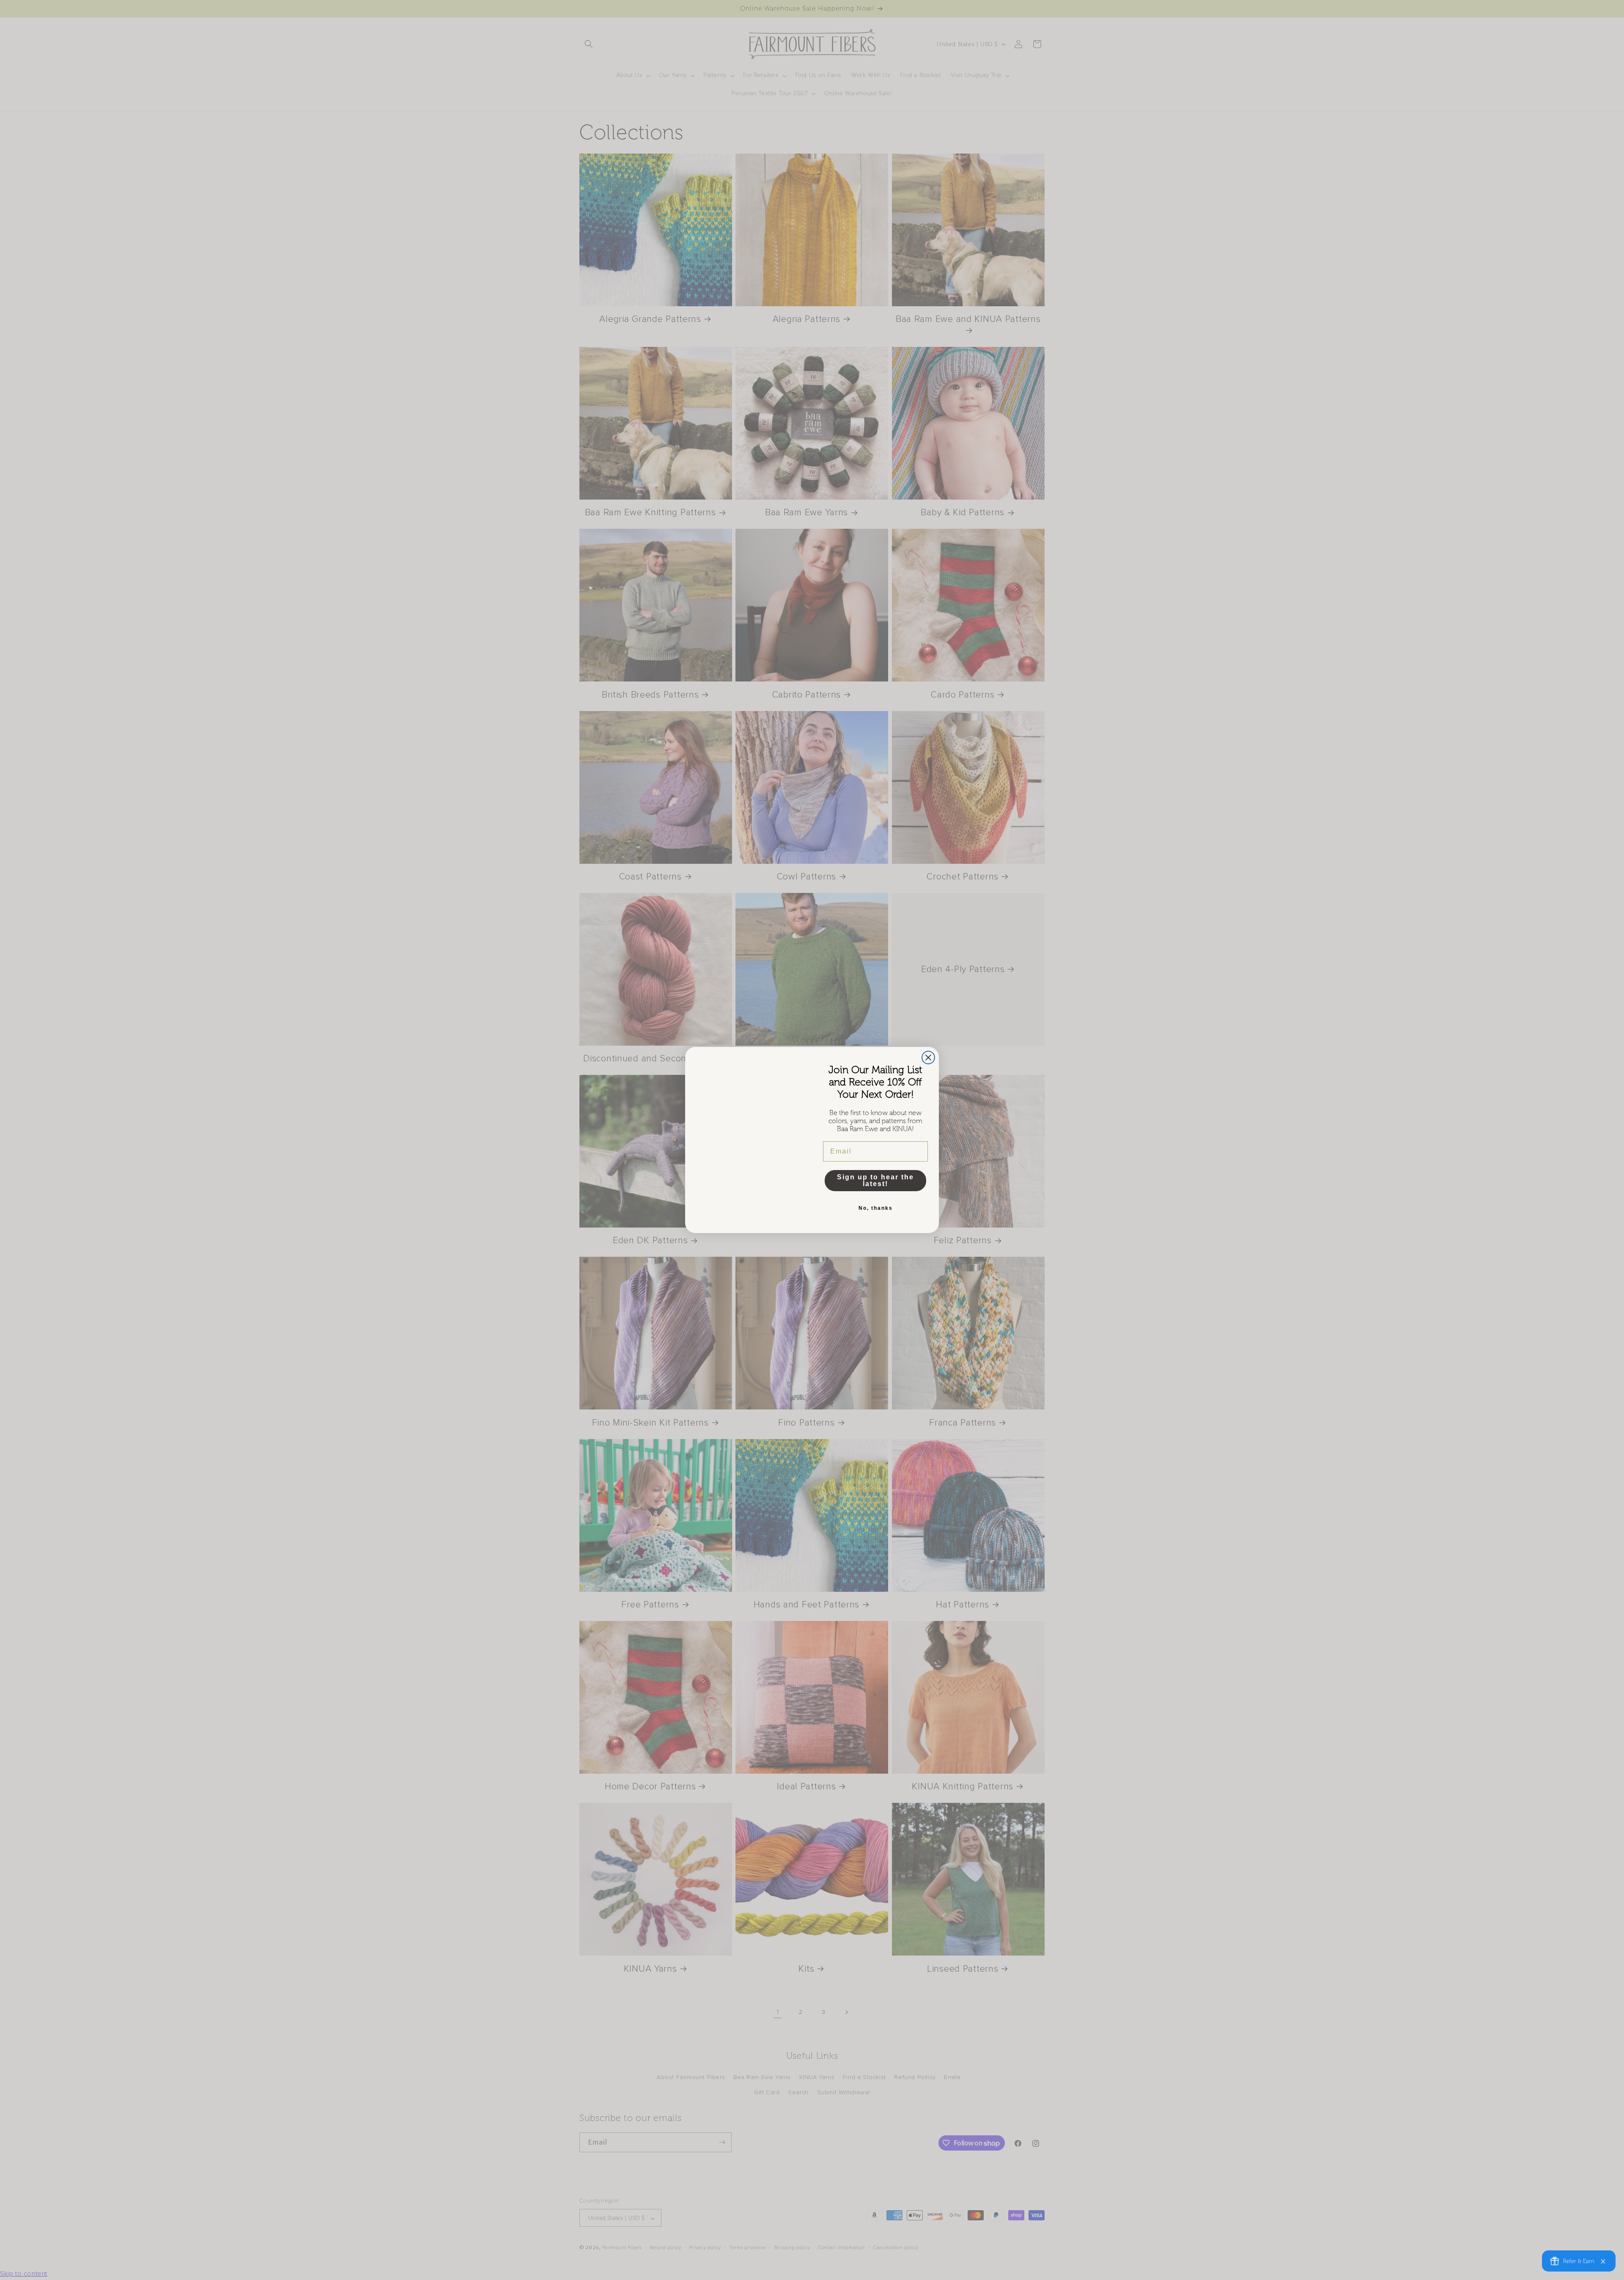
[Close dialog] (928, 1058)
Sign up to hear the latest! (875, 1180)
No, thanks (876, 1208)
